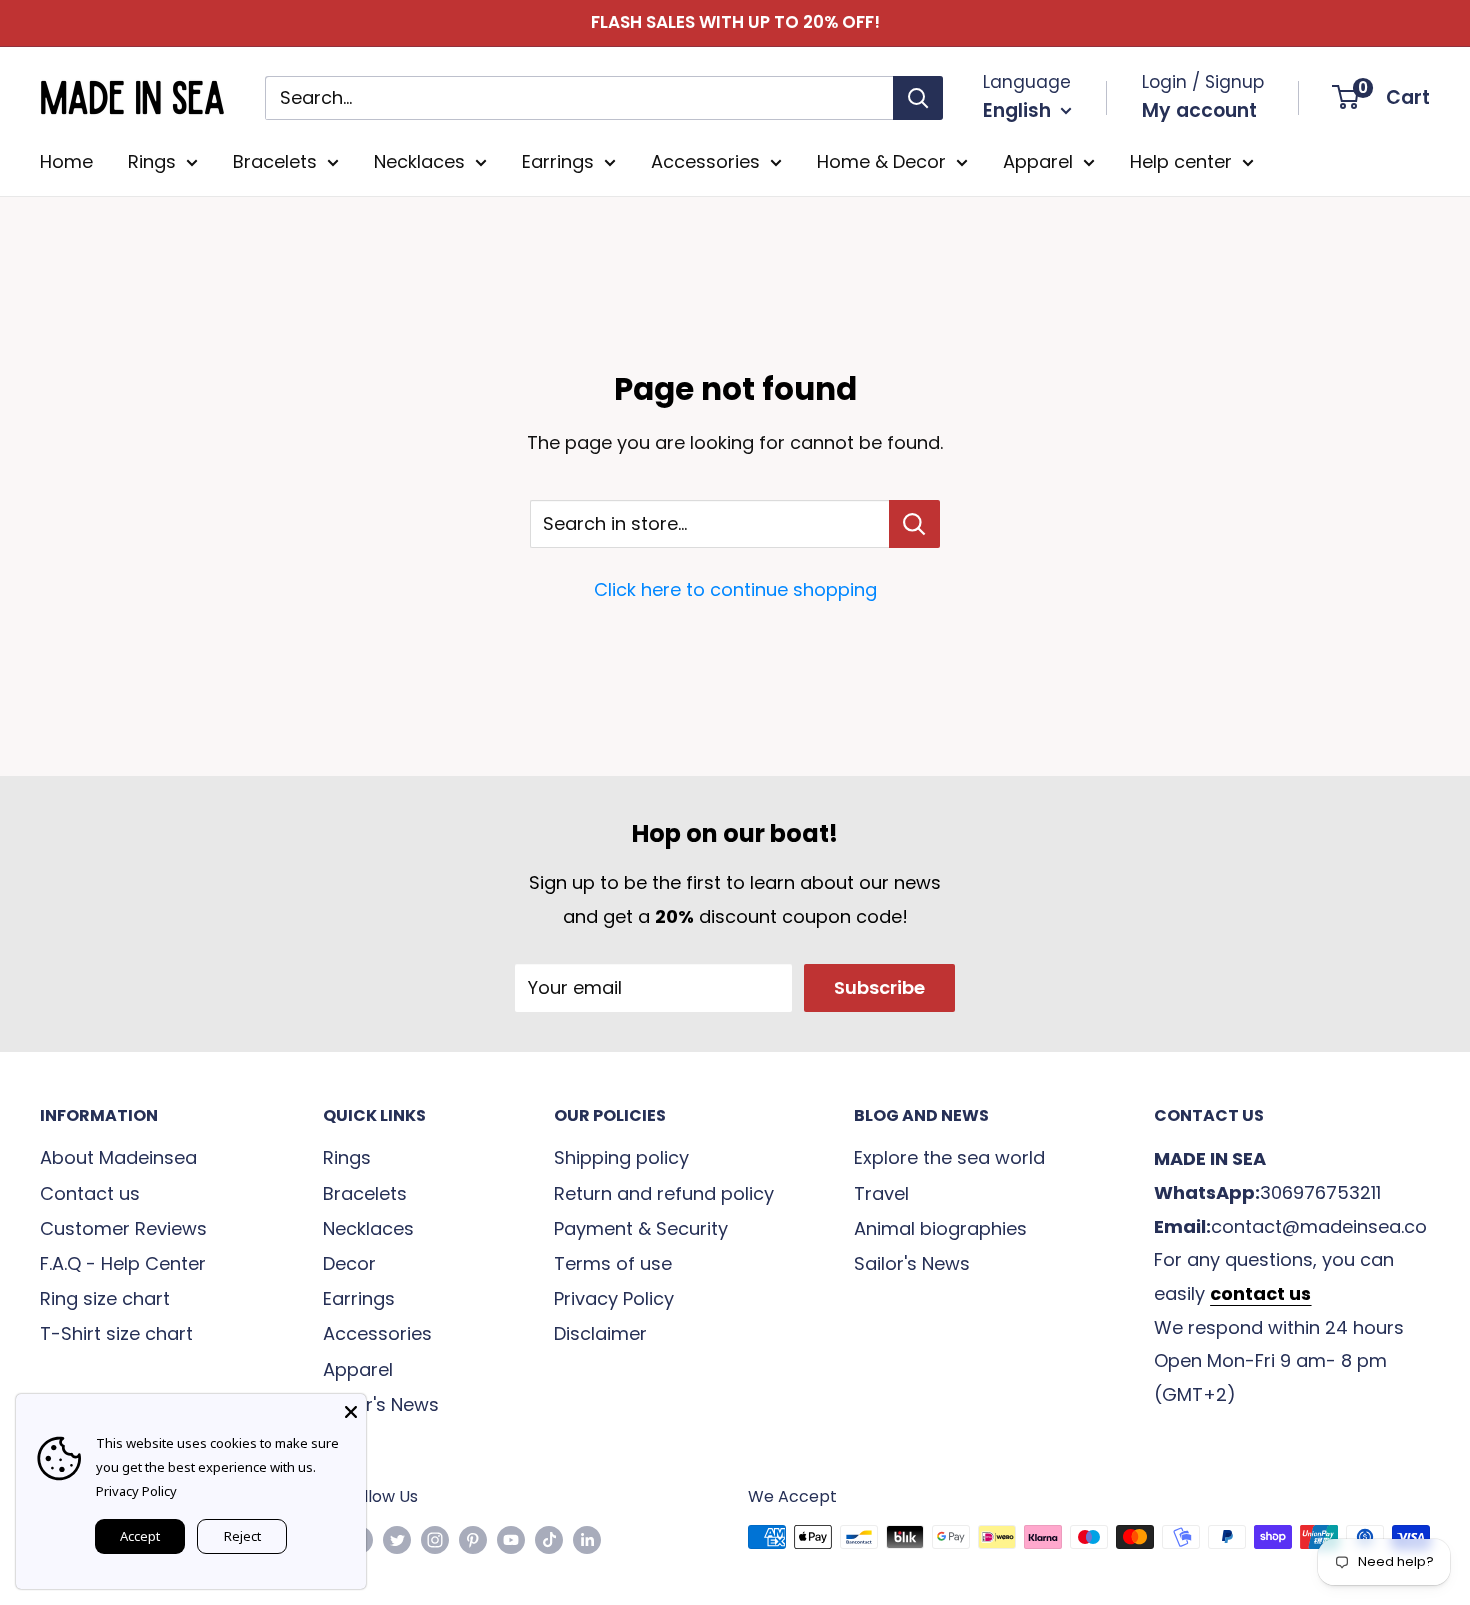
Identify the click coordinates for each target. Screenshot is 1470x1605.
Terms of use (613, 1263)
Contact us (90, 1193)
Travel (881, 1193)
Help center (1181, 161)
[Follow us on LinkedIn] (587, 1540)
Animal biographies (940, 1228)
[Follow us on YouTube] (511, 1540)
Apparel (1038, 161)
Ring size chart (105, 1298)
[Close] (351, 1409)
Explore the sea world (949, 1157)
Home (66, 161)
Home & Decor (881, 161)
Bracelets (275, 161)
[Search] (918, 97)
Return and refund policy (664, 1193)
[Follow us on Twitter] (397, 1540)
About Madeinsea (118, 1157)
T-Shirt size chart (116, 1333)
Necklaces (419, 161)
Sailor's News (381, 1404)
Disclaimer (600, 1333)
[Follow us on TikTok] (549, 1540)
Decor (349, 1263)
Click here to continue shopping (735, 589)
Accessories (705, 161)
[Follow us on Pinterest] (473, 1540)
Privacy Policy (614, 1298)
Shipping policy (621, 1157)
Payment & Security (641, 1228)
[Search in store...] (914, 524)
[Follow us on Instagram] (435, 1540)
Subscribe (879, 987)
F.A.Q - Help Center (123, 1263)
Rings (152, 161)
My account (1199, 110)
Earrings (558, 161)
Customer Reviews (123, 1228)
